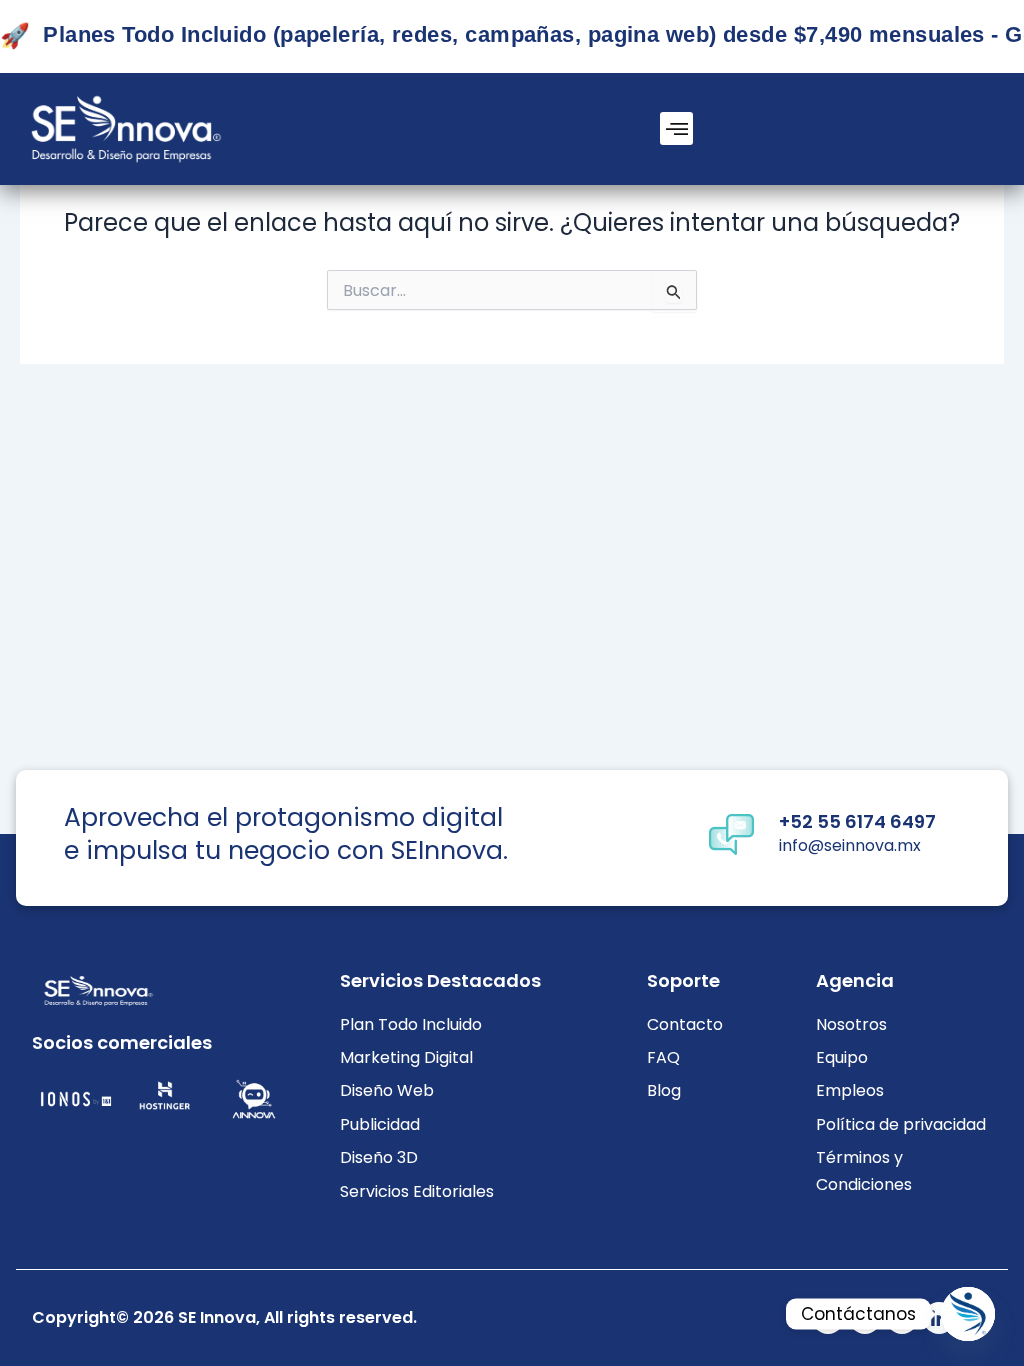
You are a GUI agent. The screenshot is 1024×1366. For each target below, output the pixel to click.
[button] (676, 128)
